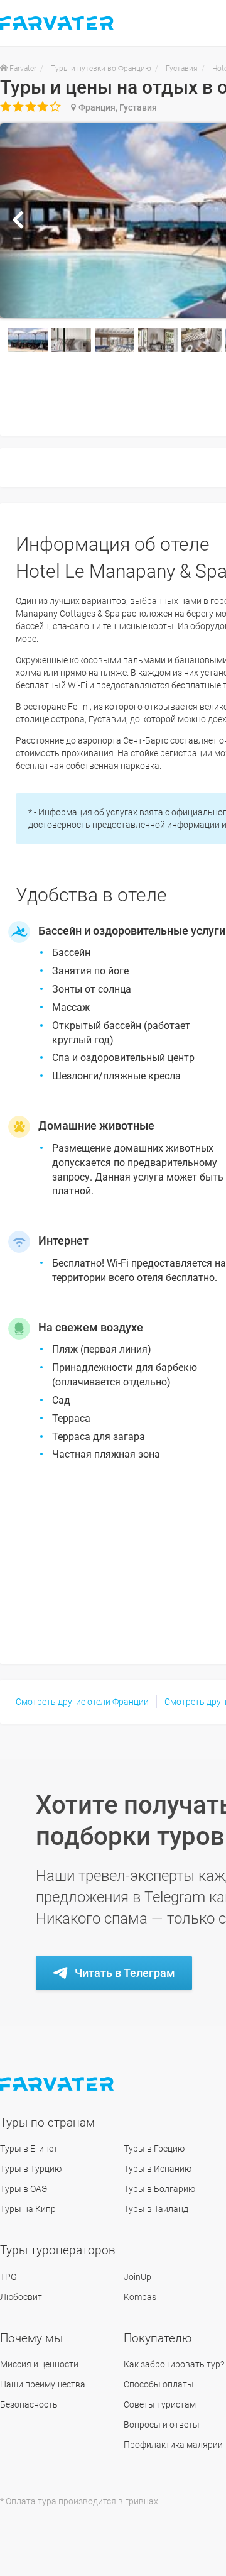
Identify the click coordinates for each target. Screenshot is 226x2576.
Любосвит (21, 2297)
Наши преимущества (43, 2384)
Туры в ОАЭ (24, 2189)
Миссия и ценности (39, 2364)
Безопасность (29, 2404)
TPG (8, 2277)
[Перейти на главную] (58, 2084)
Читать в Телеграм (125, 1973)
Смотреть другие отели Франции (82, 1702)
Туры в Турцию (31, 2169)
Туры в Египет (29, 2149)
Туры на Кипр (28, 2209)
